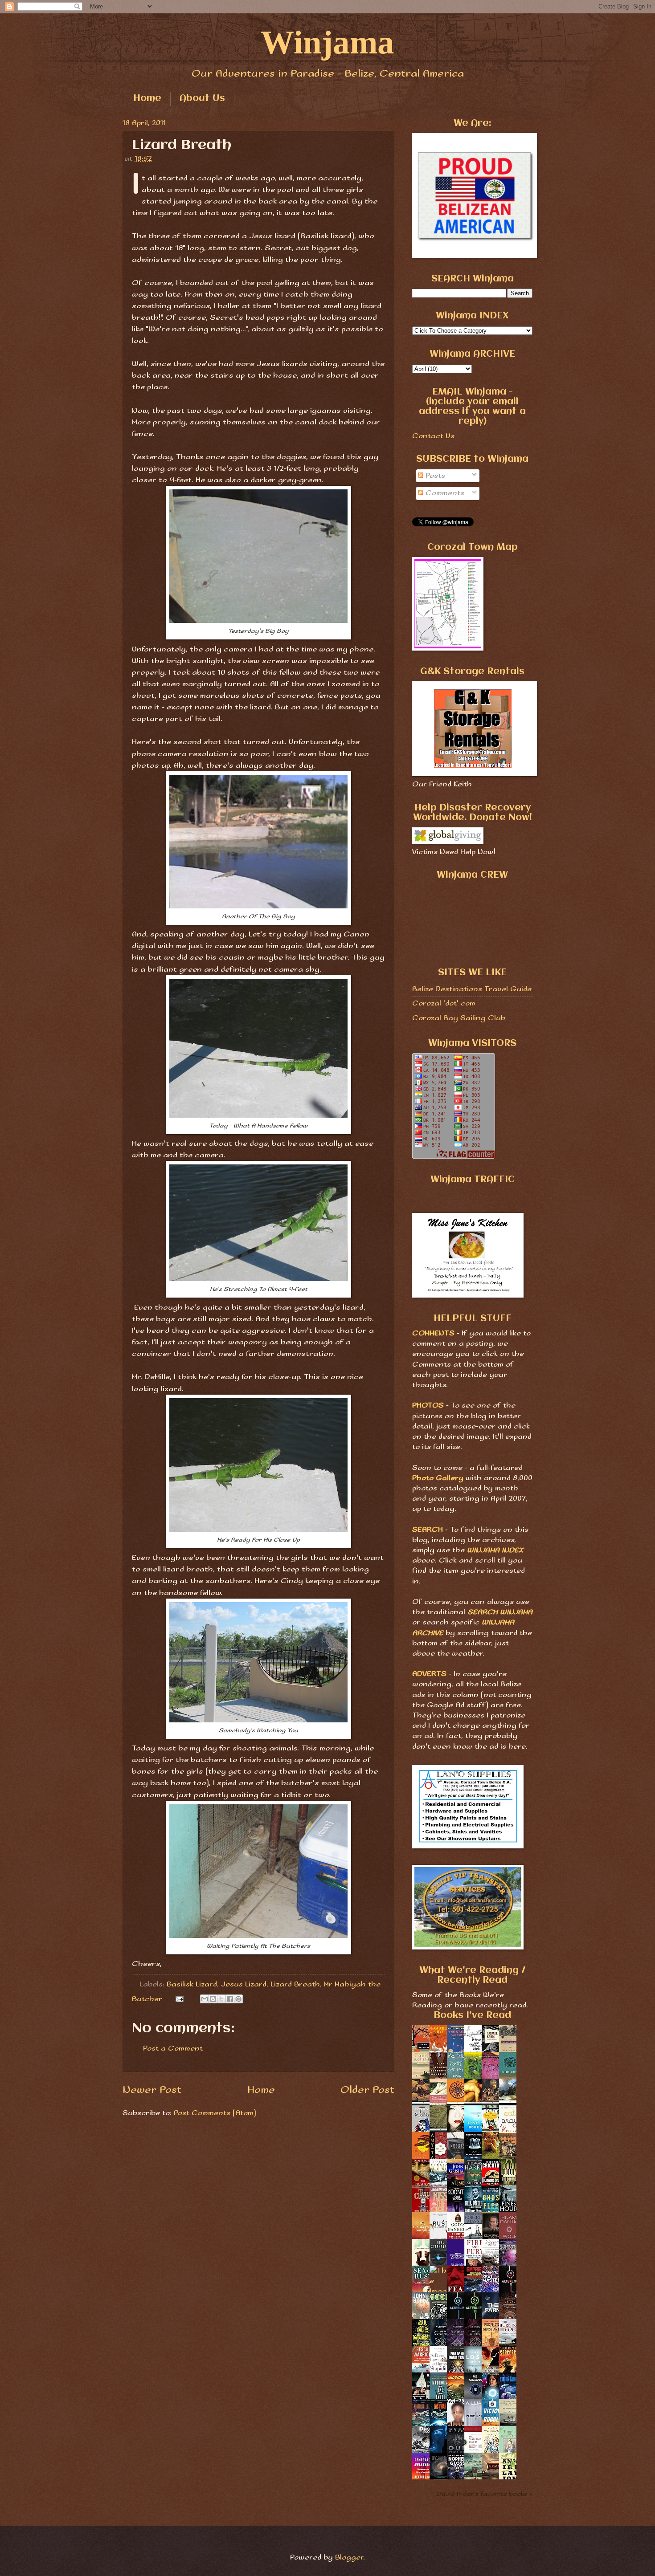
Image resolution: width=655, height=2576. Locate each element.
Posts (434, 476)
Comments (444, 493)
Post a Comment (173, 2049)
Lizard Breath (295, 1984)
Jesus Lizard (244, 1984)
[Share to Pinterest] (238, 1999)
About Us (202, 99)
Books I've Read (472, 2016)
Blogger (349, 2558)
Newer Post (152, 2090)
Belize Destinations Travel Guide (472, 989)
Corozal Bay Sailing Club (459, 1018)
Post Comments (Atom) (215, 2113)
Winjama (327, 42)
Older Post (367, 2090)
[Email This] (205, 1999)
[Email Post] (179, 1999)
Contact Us (433, 436)
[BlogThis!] (213, 1999)
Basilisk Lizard (192, 1984)
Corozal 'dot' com (444, 1003)
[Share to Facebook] (230, 1999)
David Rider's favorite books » (484, 2494)
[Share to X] (221, 1999)
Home (147, 99)
